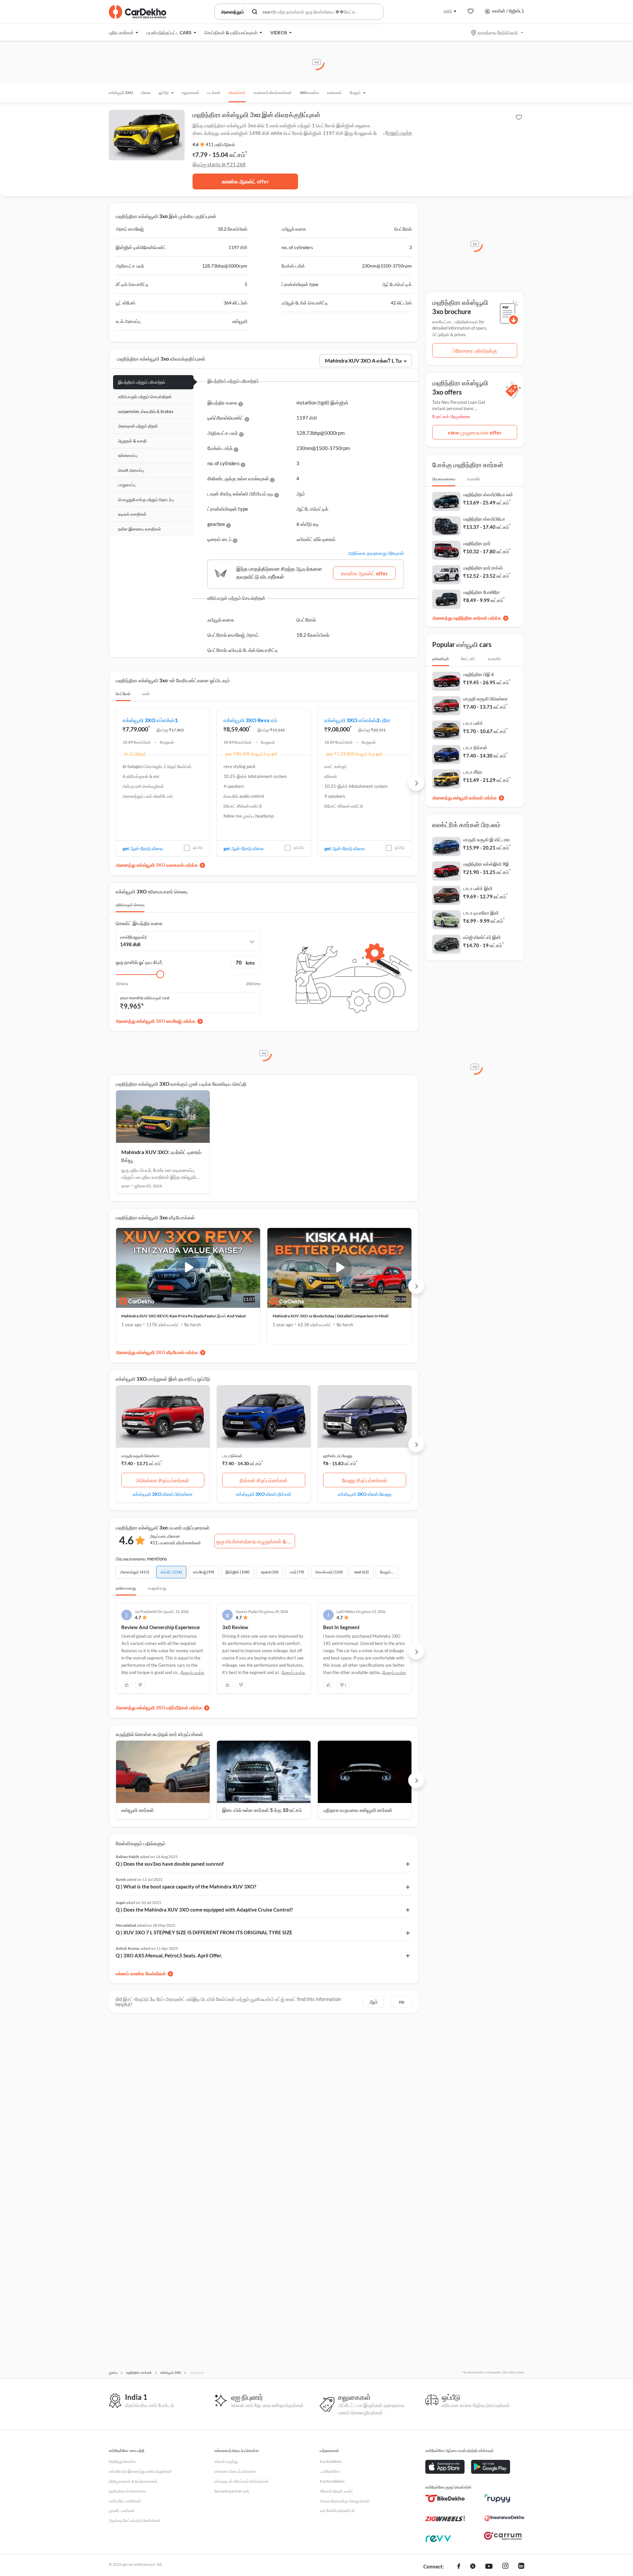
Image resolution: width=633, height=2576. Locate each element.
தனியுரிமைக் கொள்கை (127, 2491)
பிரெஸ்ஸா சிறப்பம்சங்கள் (163, 1480)
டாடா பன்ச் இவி (478, 888)
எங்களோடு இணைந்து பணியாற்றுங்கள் (140, 2471)
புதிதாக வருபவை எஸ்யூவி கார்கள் (358, 1810)
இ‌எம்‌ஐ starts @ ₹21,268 (219, 164)
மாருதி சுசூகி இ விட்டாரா (487, 839)
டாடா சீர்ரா (473, 772)
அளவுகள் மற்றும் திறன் (138, 426)
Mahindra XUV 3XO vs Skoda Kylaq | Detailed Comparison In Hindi (331, 1316)
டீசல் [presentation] (146, 694)
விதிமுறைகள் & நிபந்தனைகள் (133, 2481)
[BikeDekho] (445, 2498)
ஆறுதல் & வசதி (132, 441)
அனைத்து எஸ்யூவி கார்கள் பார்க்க (465, 798)
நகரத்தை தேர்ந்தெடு (498, 32)
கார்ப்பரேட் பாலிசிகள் (125, 2501)
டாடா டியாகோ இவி (481, 913)
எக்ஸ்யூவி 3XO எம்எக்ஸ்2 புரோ (357, 720)
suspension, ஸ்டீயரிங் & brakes (146, 411)
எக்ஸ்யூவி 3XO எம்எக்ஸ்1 (150, 720)
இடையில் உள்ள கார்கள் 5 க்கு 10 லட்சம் (262, 1810)
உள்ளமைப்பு (128, 455)
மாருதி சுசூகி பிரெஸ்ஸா (140, 1456)
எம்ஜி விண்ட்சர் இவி (482, 937)
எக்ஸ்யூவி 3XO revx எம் (250, 720)
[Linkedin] (521, 2567)
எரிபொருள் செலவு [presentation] (130, 905)
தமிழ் (448, 11)
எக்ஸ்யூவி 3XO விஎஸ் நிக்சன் (264, 1494)
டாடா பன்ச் (473, 723)
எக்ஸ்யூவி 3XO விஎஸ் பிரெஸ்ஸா (163, 1494)
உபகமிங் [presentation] (474, 479)
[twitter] (473, 2567)
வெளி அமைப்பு (131, 470)
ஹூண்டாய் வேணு (338, 1456)
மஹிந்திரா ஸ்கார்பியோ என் (488, 494)
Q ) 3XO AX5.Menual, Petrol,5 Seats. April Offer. (169, 1955)
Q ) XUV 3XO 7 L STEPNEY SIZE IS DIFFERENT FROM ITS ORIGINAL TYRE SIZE (204, 1932)
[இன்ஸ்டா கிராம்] (505, 2567)
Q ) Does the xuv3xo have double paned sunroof (170, 1864)
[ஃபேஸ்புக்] (459, 2567)
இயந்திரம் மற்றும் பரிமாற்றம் (142, 382)
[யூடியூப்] (489, 2567)
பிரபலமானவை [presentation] (444, 479)
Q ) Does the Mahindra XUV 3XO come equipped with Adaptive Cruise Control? (204, 1910)
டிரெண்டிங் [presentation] (441, 659)
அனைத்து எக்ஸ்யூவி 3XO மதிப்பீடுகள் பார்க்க (159, 1707)
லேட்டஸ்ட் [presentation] (468, 659)
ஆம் (374, 2002)
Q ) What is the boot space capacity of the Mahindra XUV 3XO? (186, 1886)
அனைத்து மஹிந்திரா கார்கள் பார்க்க (467, 618)
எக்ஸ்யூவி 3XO (121, 93)
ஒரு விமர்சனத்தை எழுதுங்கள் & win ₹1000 (256, 1541)
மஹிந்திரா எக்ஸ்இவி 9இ (486, 864)
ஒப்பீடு (198, 847)
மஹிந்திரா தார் (477, 543)
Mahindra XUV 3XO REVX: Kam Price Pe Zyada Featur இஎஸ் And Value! (184, 1316)
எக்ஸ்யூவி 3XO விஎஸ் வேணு (365, 1494)
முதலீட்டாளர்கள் (122, 2511)
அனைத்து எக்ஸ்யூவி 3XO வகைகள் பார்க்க (157, 865)
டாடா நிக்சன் (232, 1456)
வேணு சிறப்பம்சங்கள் (365, 1480)
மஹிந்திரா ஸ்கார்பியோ (484, 519)
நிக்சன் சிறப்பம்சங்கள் (264, 1480)
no (402, 2002)
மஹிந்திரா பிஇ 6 (479, 674)
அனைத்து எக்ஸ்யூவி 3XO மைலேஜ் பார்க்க (156, 1021)
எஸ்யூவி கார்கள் (138, 1810)
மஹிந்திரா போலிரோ (482, 592)
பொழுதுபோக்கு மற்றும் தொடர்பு (146, 499)
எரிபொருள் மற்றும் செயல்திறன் (145, 397)
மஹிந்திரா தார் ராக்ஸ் (483, 568)
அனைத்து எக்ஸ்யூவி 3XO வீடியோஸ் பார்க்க (157, 1352)
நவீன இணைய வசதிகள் (139, 529)
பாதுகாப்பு (127, 485)
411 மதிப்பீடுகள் (220, 145)
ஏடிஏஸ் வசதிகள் (132, 514)
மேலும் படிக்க (399, 132)
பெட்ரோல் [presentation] (123, 694)
